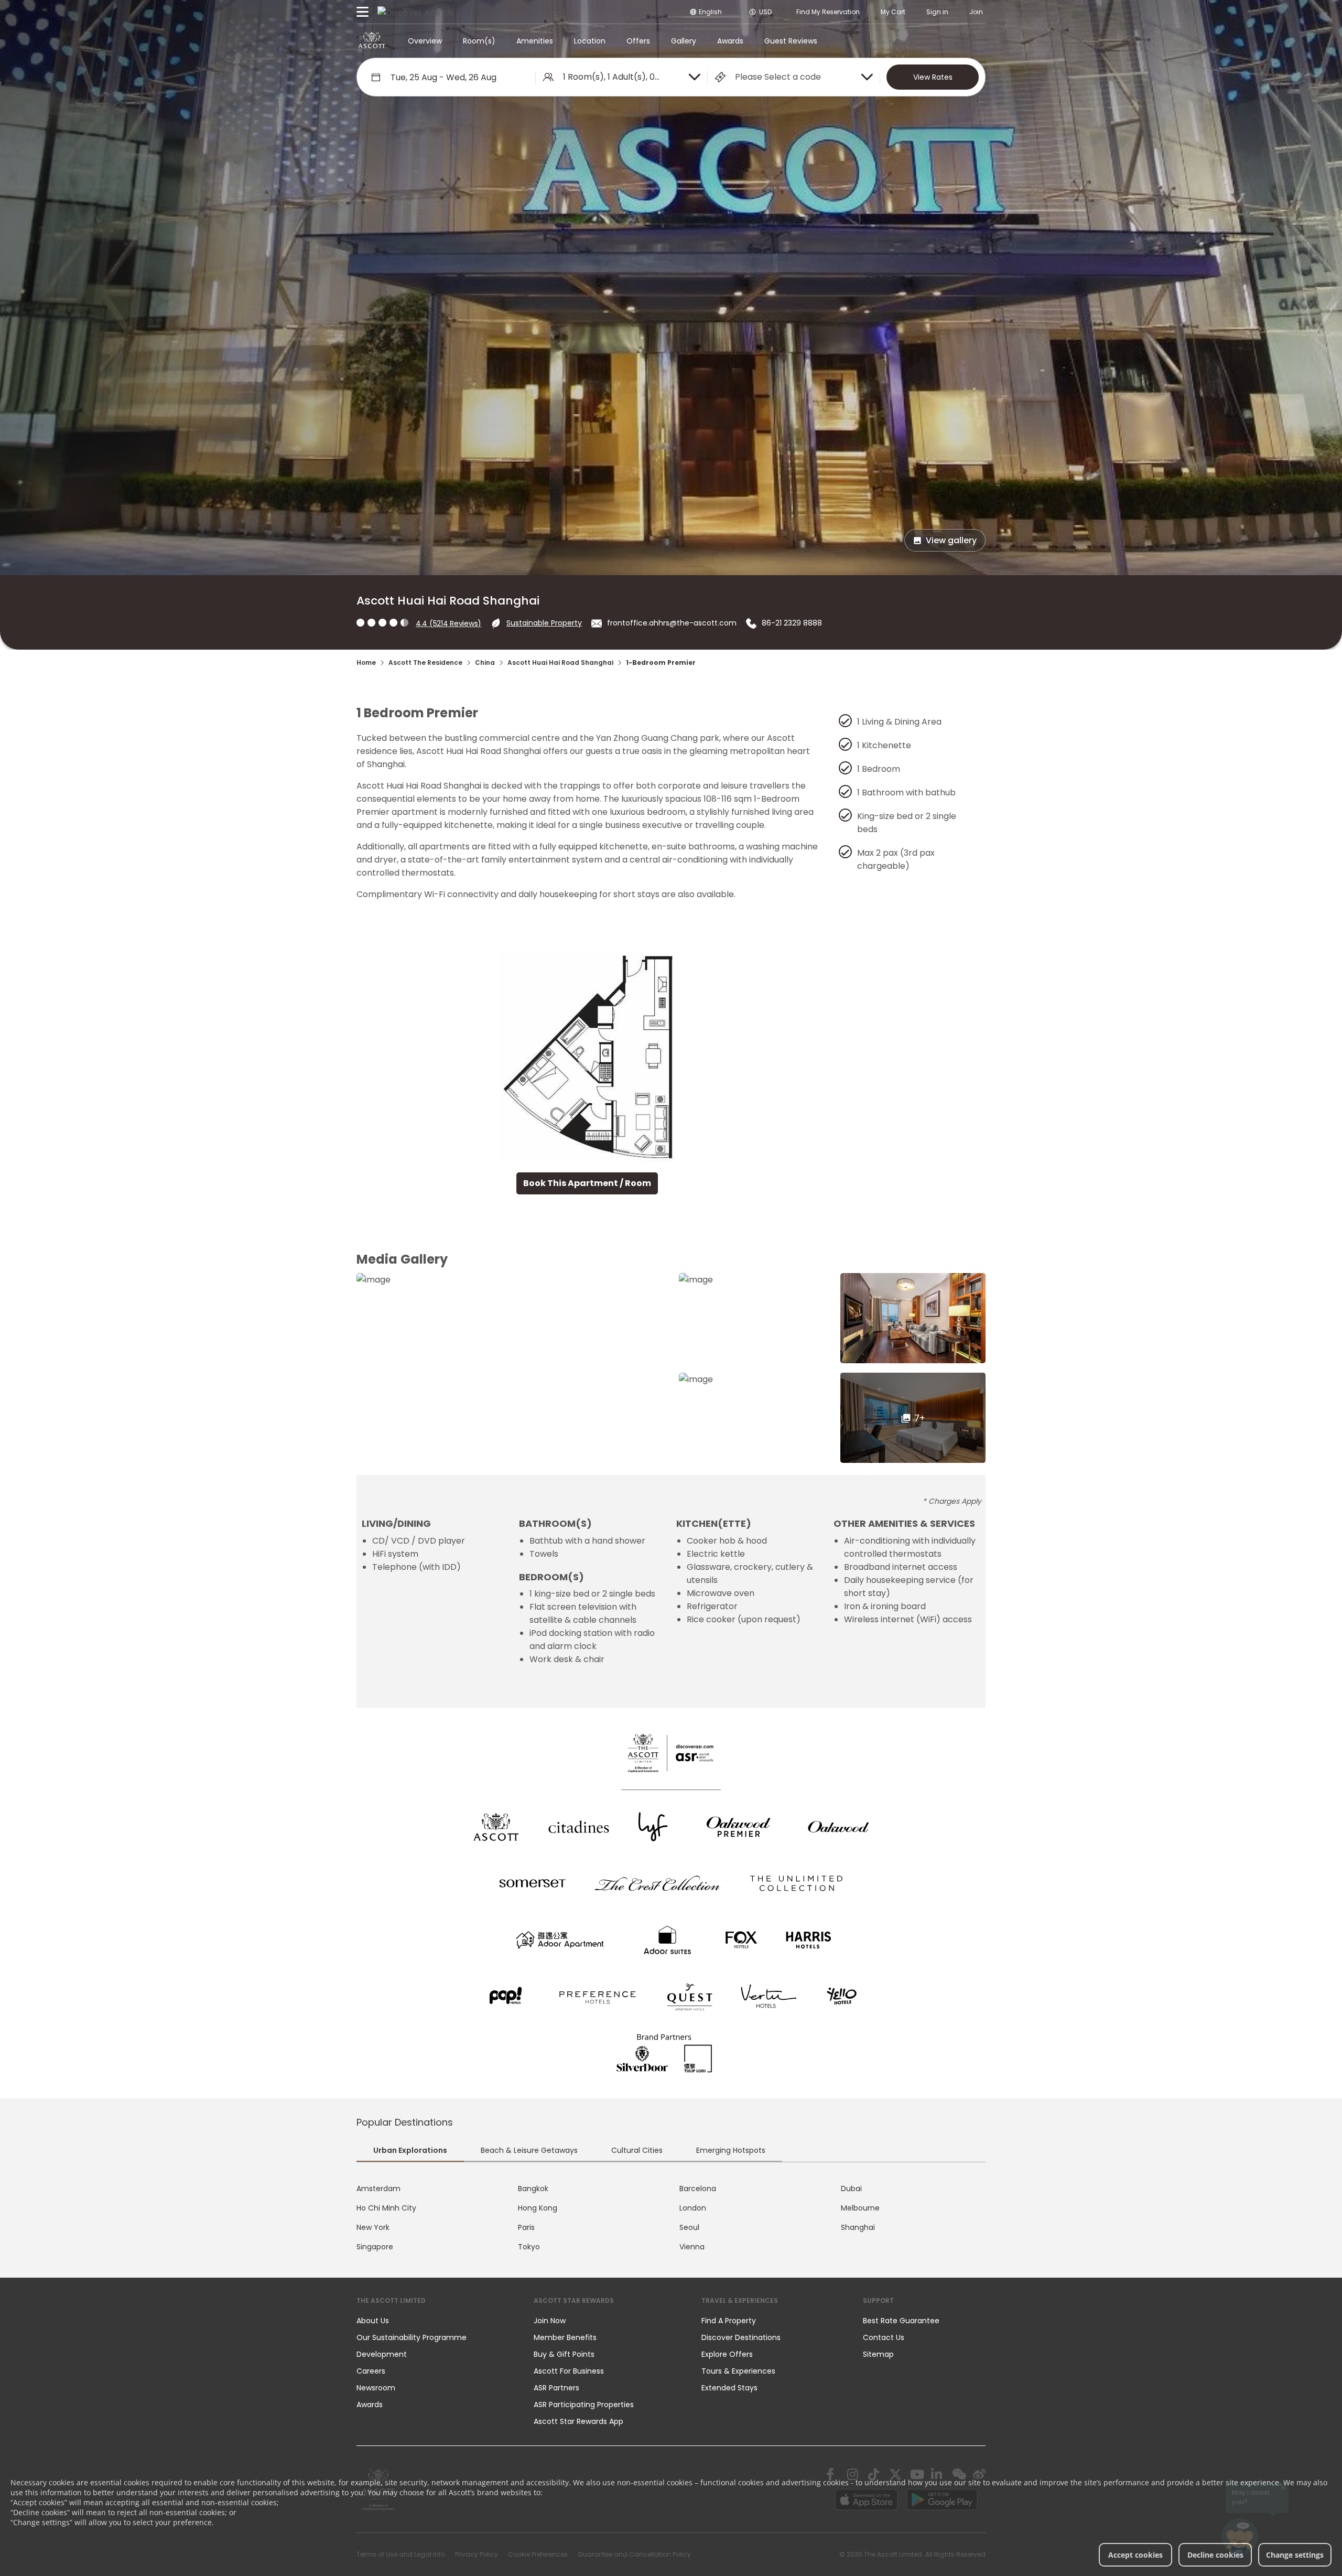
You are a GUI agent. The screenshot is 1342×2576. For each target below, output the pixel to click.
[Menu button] (363, 12)
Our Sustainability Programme (412, 2337)
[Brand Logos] (496, 1827)
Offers (638, 41)
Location (590, 41)
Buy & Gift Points (564, 2354)
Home (366, 662)
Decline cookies (1215, 2555)
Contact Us (884, 2337)
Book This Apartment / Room (587, 1183)
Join (976, 12)
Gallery (684, 41)
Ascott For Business (569, 2371)
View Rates (933, 77)
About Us (373, 2321)
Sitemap (878, 2354)
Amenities (535, 41)
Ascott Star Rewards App (578, 2421)
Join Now (550, 2321)
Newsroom (376, 2388)
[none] (435, 2321)
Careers (371, 2371)
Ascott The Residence (425, 662)
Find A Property (729, 2321)
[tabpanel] (671, 2218)
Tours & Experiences (739, 2371)
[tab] (410, 2152)
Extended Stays (729, 2388)
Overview (425, 41)
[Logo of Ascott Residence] (372, 41)
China (485, 662)
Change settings (1295, 2555)
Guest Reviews (791, 41)
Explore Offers (727, 2354)
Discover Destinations (741, 2337)
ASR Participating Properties (584, 2405)
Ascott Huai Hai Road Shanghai (560, 662)
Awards (730, 41)
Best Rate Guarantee (901, 2321)
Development (382, 2354)
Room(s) (479, 41)
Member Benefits (565, 2337)
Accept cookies (1135, 2555)
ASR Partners (556, 2388)
